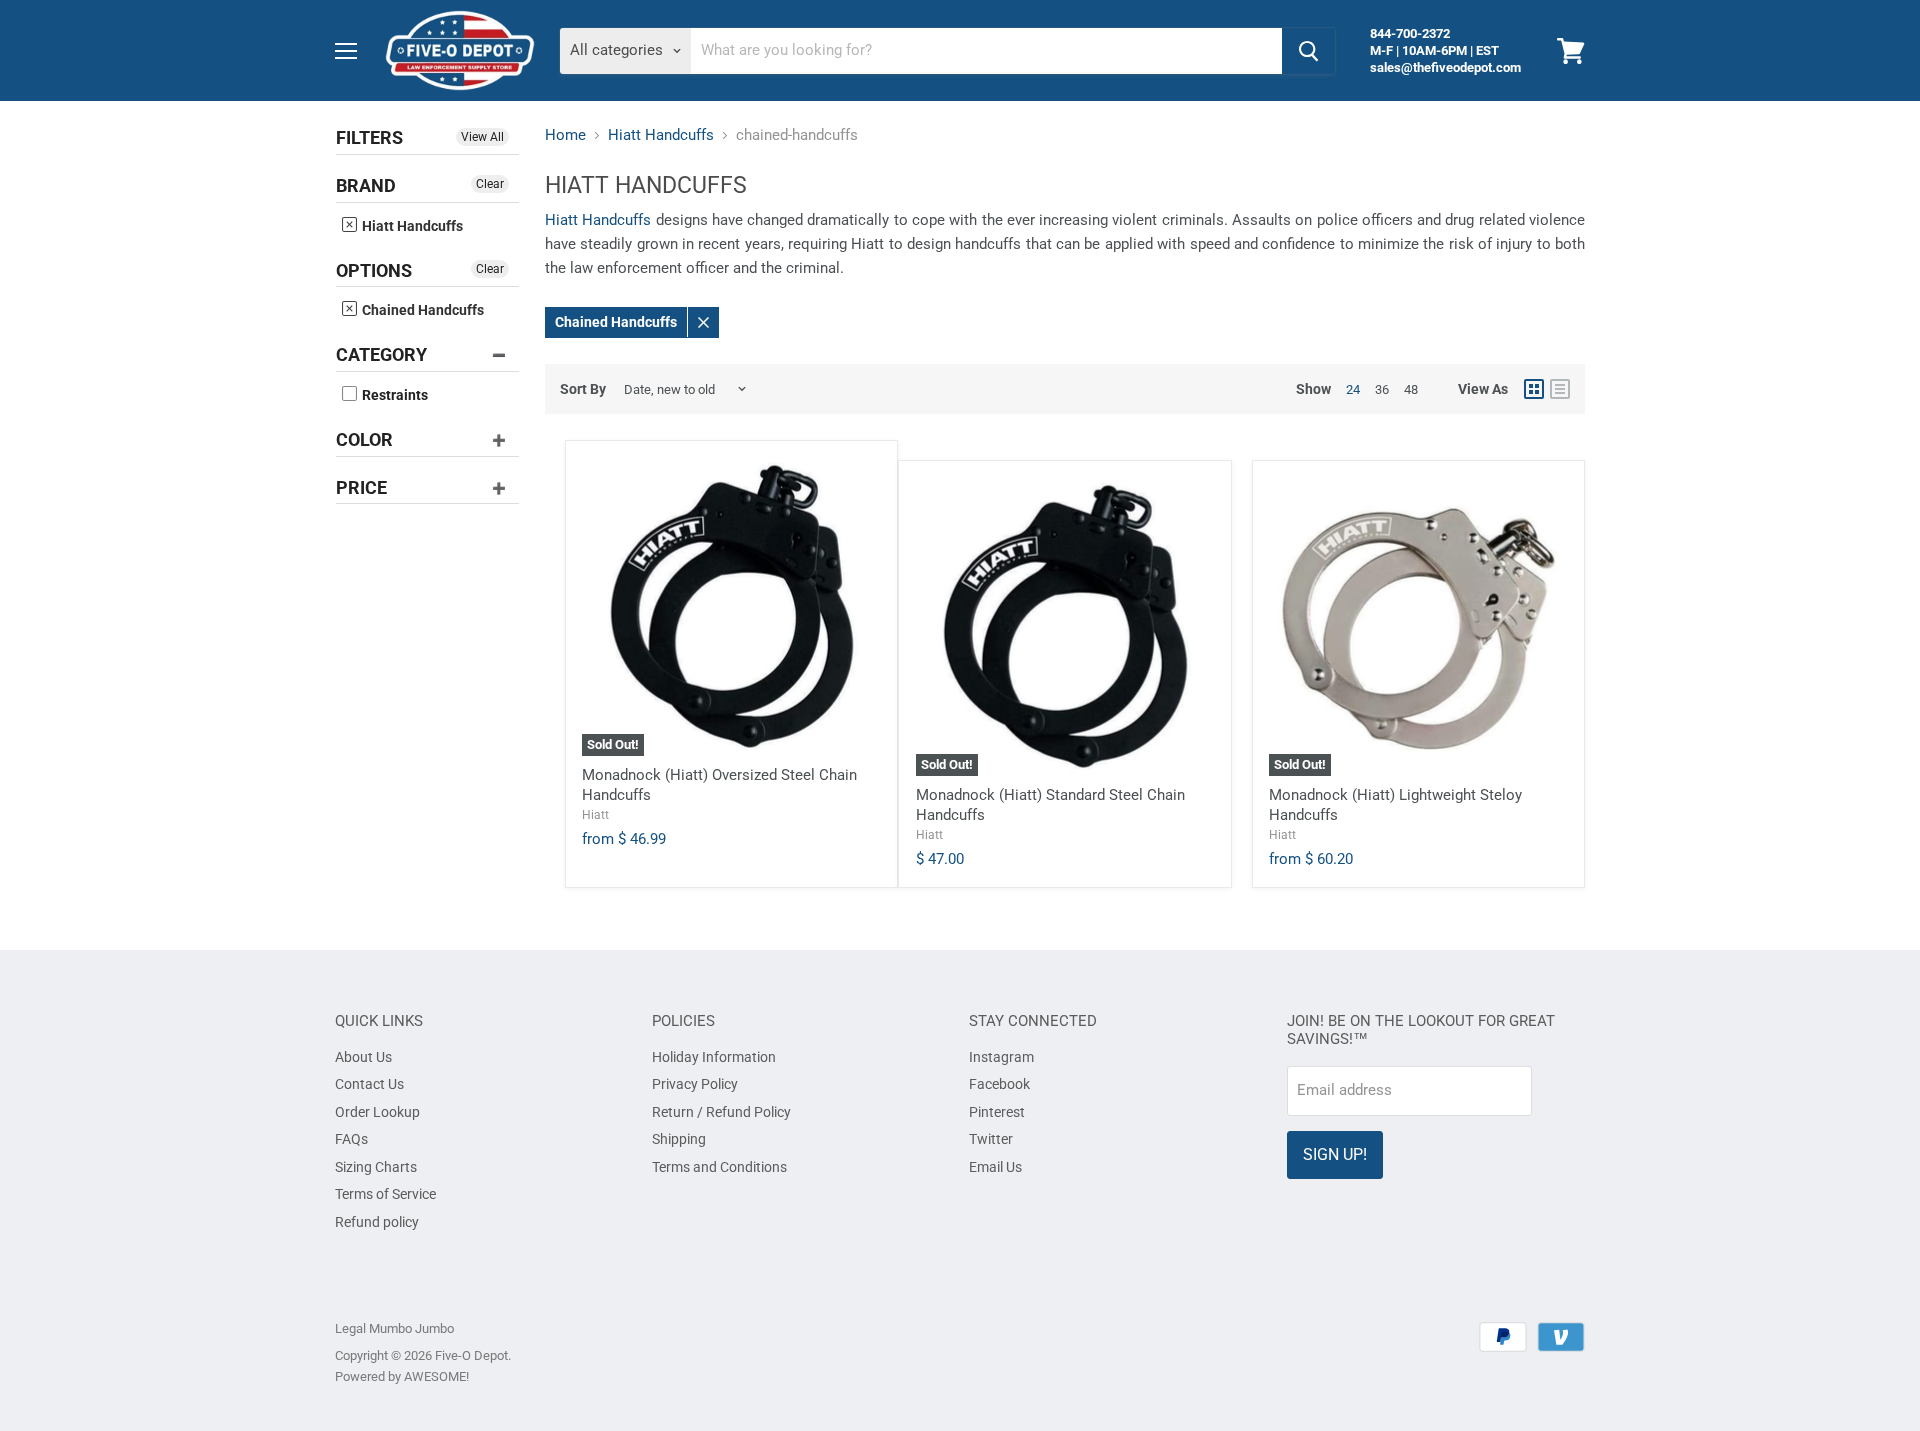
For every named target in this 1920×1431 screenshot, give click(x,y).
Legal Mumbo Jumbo (394, 1328)
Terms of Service (385, 1194)
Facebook (999, 1084)
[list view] (1560, 389)
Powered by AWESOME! (402, 1376)
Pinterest (997, 1112)
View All (482, 137)
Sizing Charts (376, 1167)
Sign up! (1335, 1154)
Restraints (393, 395)
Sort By (583, 389)
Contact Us (369, 1084)
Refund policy (377, 1222)
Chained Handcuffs (421, 310)
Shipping (679, 1139)
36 (1382, 389)
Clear (490, 184)
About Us (363, 1057)
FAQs (351, 1139)
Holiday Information (714, 1057)
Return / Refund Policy (721, 1112)
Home (565, 135)
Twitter (991, 1139)
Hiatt (595, 815)
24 (1353, 389)
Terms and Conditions (719, 1167)
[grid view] (1534, 389)
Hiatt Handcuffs (411, 226)
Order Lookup (377, 1112)
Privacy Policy (695, 1084)
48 (1411, 389)
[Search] (1308, 51)
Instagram (1001, 1057)
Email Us (995, 1167)
